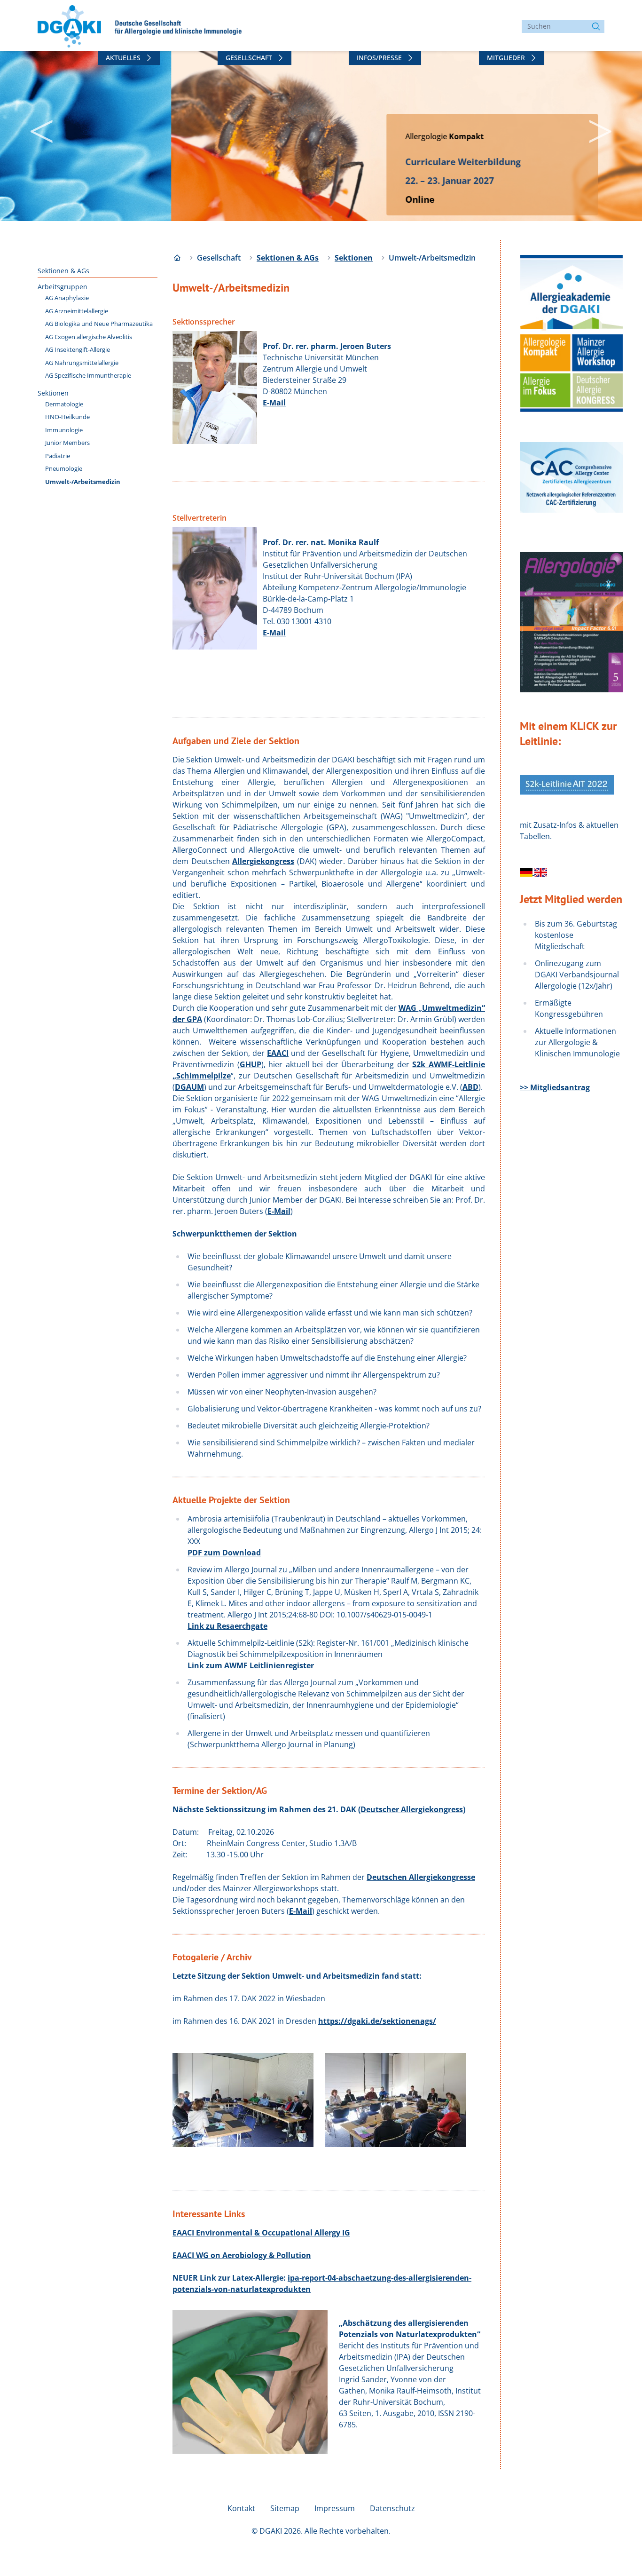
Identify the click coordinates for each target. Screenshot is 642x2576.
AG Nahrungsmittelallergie (82, 363)
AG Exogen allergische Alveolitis (89, 337)
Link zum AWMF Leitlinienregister (251, 1665)
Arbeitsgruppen (63, 287)
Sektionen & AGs (63, 271)
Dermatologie (64, 404)
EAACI (278, 1053)
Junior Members (67, 443)
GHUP (251, 1064)
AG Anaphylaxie (67, 298)
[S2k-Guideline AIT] (541, 872)
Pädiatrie (58, 456)
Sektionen (53, 393)
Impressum (335, 2508)
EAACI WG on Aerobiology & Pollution (242, 2255)
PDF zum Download (224, 1553)
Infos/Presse (379, 58)
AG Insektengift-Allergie (78, 349)
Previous (28, 127)
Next (587, 127)
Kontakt (241, 2508)
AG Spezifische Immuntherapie (88, 375)
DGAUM (189, 1087)
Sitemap (285, 2508)
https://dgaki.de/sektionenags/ (377, 2021)
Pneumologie (64, 468)
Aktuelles (123, 58)
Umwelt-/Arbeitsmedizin (83, 482)
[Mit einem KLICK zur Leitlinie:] (567, 785)
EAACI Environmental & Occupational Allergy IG (261, 2233)
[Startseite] (177, 258)
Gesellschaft (249, 58)
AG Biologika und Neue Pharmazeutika (99, 324)
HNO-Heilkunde (67, 417)
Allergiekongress (263, 861)
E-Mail (274, 403)
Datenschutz (392, 2508)
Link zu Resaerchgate (227, 1626)
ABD (470, 1087)
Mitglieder (506, 58)
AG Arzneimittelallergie (77, 311)
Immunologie (64, 430)
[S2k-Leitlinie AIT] (527, 872)
